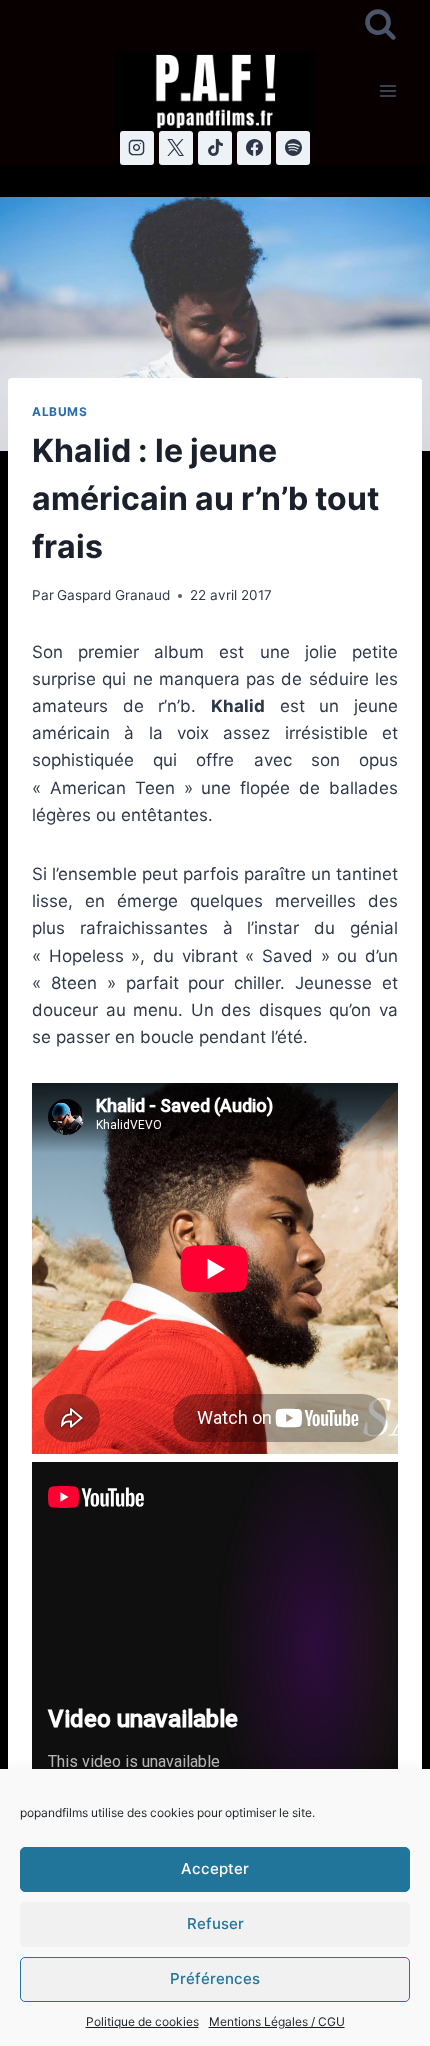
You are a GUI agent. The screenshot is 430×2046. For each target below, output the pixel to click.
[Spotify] (293, 148)
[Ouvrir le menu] (387, 90)
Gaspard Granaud (113, 595)
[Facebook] (254, 148)
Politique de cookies (142, 2021)
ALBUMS (60, 411)
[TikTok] (215, 148)
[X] (176, 148)
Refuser (215, 1923)
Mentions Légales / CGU (277, 2021)
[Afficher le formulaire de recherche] (380, 25)
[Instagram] (137, 148)
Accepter (215, 1868)
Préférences (215, 1978)
